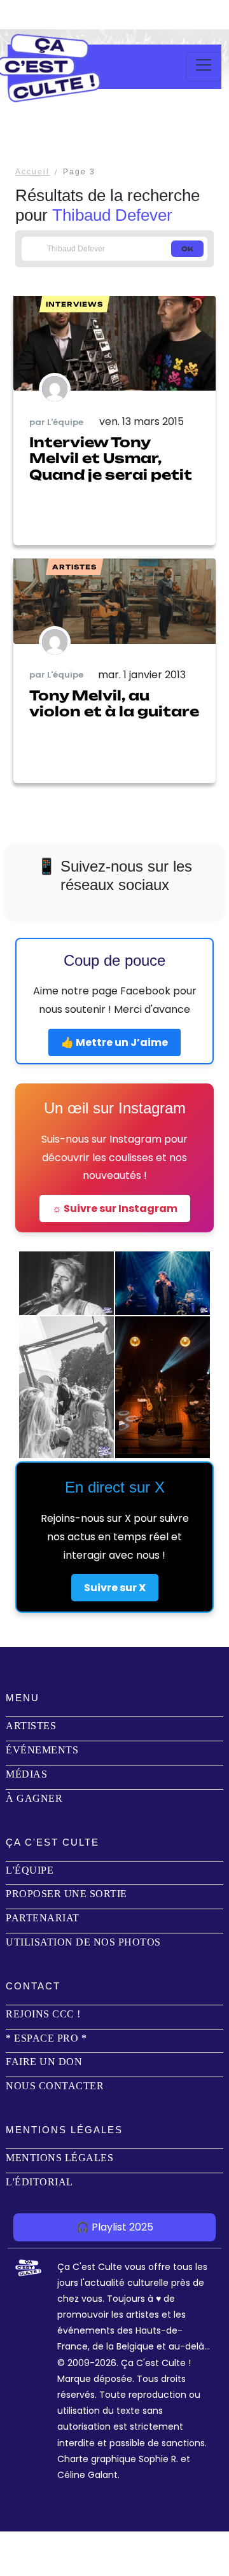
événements (42, 1750)
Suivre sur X (115, 1588)
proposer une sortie (66, 1894)
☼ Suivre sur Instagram (115, 1208)
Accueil (32, 172)
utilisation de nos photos (83, 1942)
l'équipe (30, 1870)
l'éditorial (39, 2182)
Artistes (31, 1726)
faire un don (44, 2062)
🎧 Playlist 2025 (115, 2227)
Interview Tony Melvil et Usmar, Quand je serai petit (111, 458)
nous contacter (55, 2086)
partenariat (43, 1918)
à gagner (34, 1798)
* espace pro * (46, 2038)
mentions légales (59, 2158)
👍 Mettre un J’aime (114, 1042)
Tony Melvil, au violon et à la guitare (114, 703)
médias (26, 1774)
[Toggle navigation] (204, 67)
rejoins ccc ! (43, 2014)
